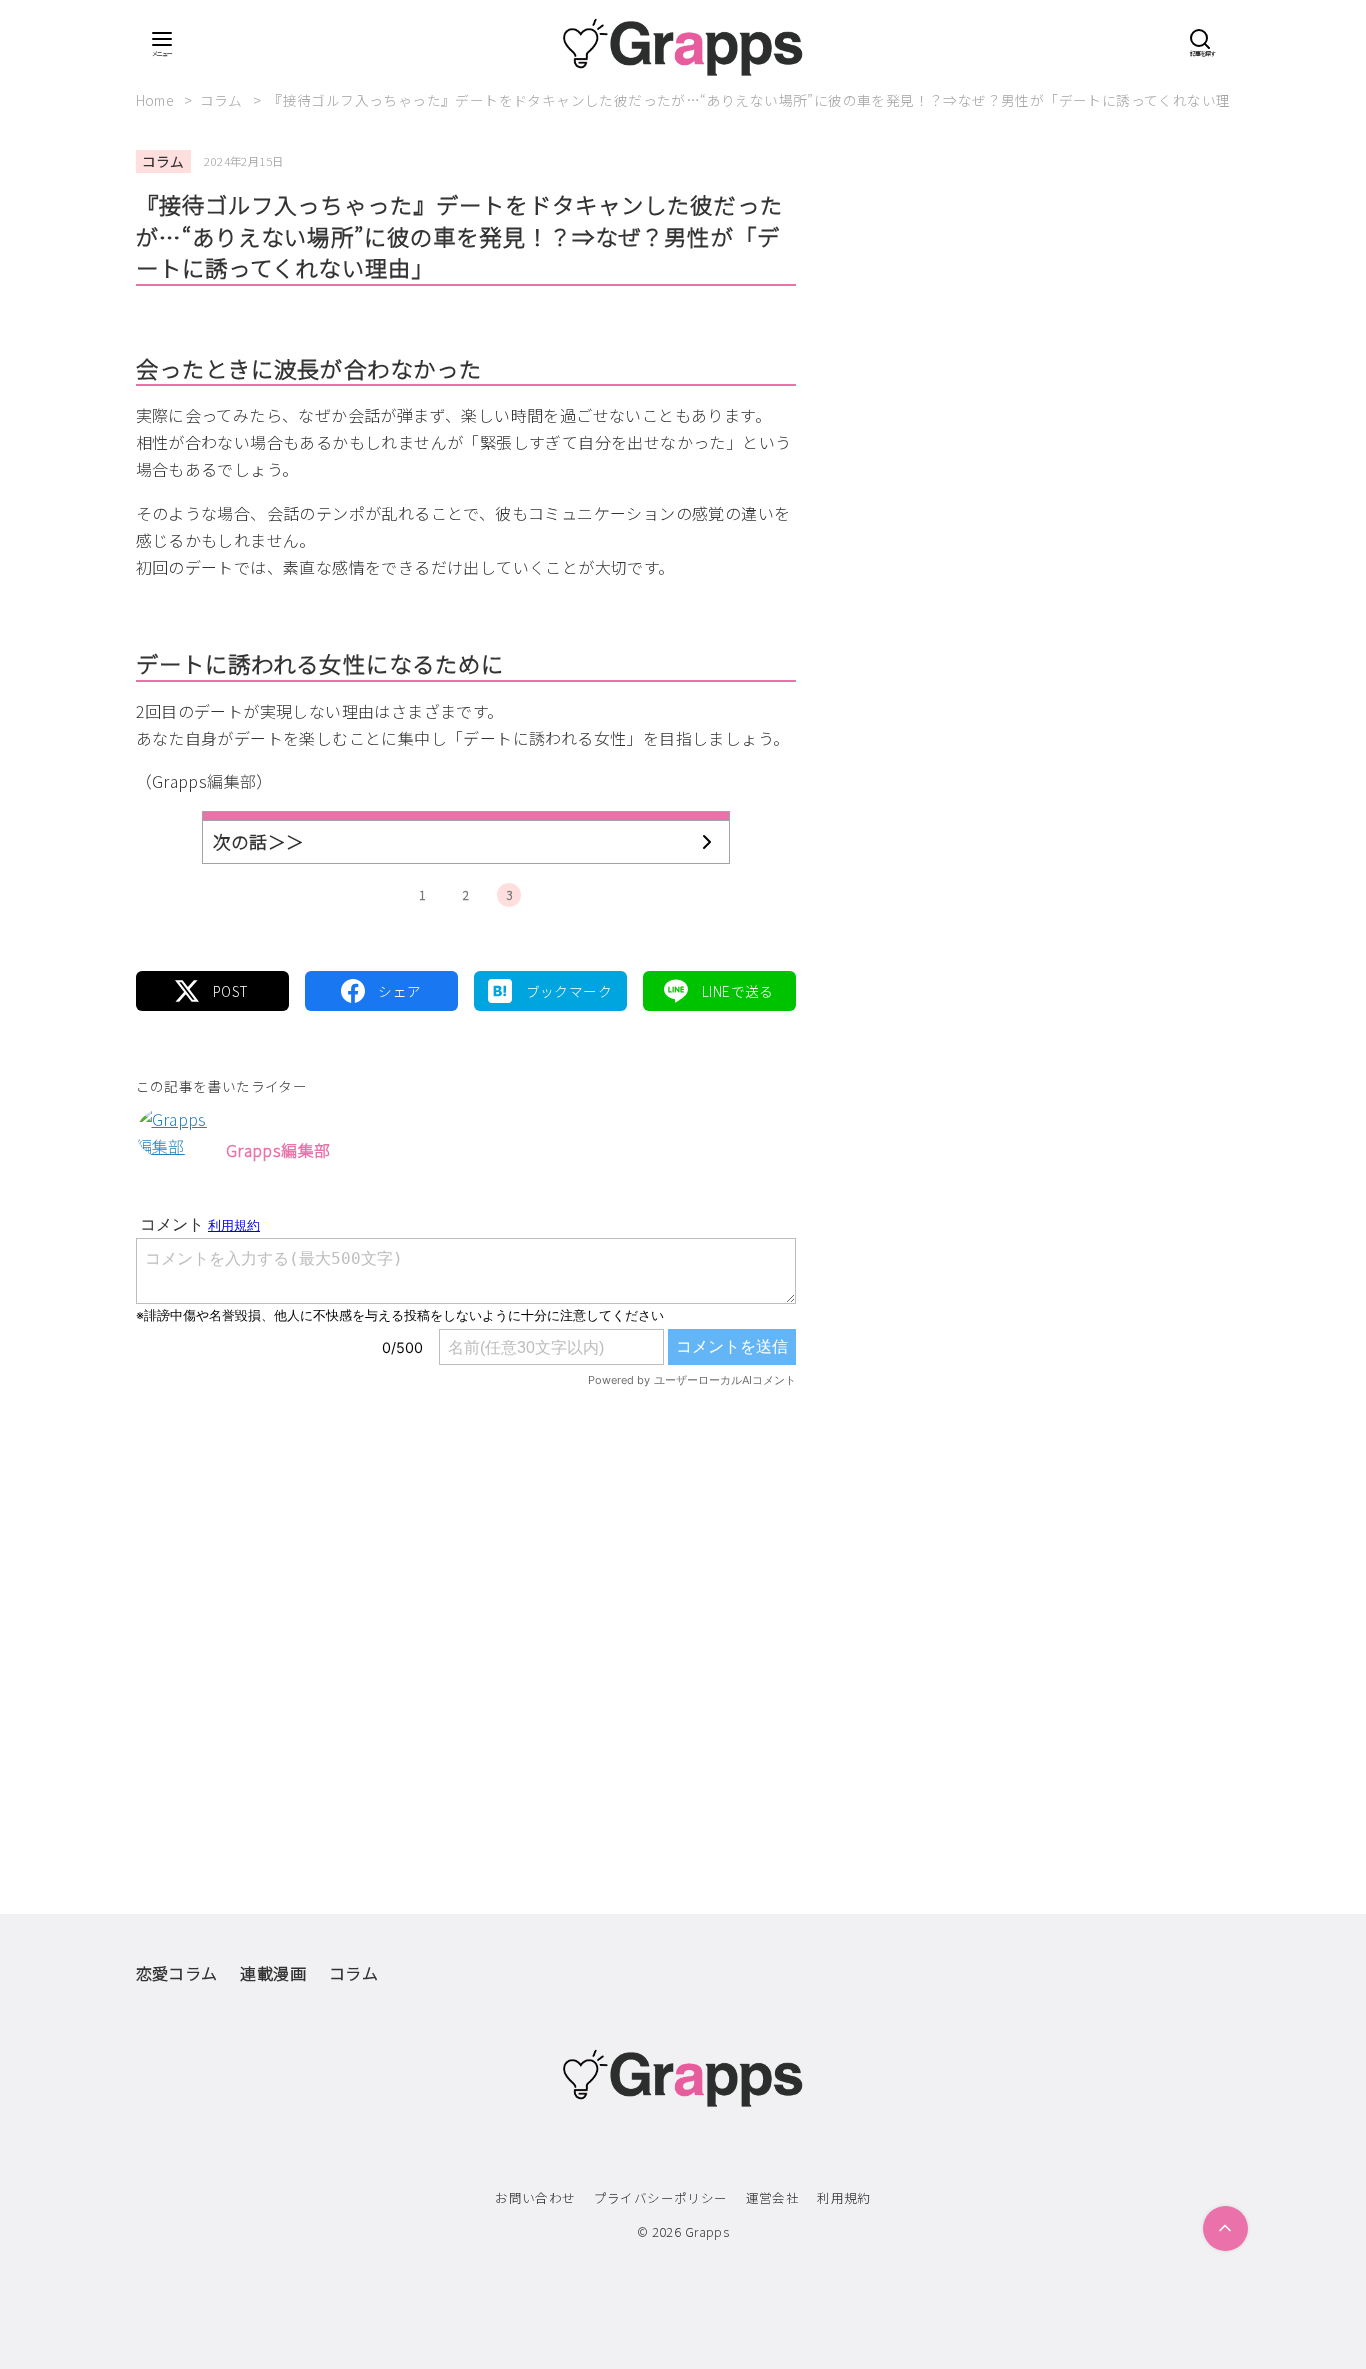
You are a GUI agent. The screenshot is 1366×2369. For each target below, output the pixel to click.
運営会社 (773, 2197)
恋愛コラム (177, 1973)
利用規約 (844, 2197)
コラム (223, 100)
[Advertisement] (466, 1609)
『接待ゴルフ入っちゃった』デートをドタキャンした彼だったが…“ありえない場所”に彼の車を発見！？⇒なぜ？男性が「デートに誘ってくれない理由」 (763, 100)
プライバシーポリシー (661, 2197)
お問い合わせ (535, 2197)
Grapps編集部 (278, 1150)
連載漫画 (273, 1973)
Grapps (707, 2231)
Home (157, 100)
